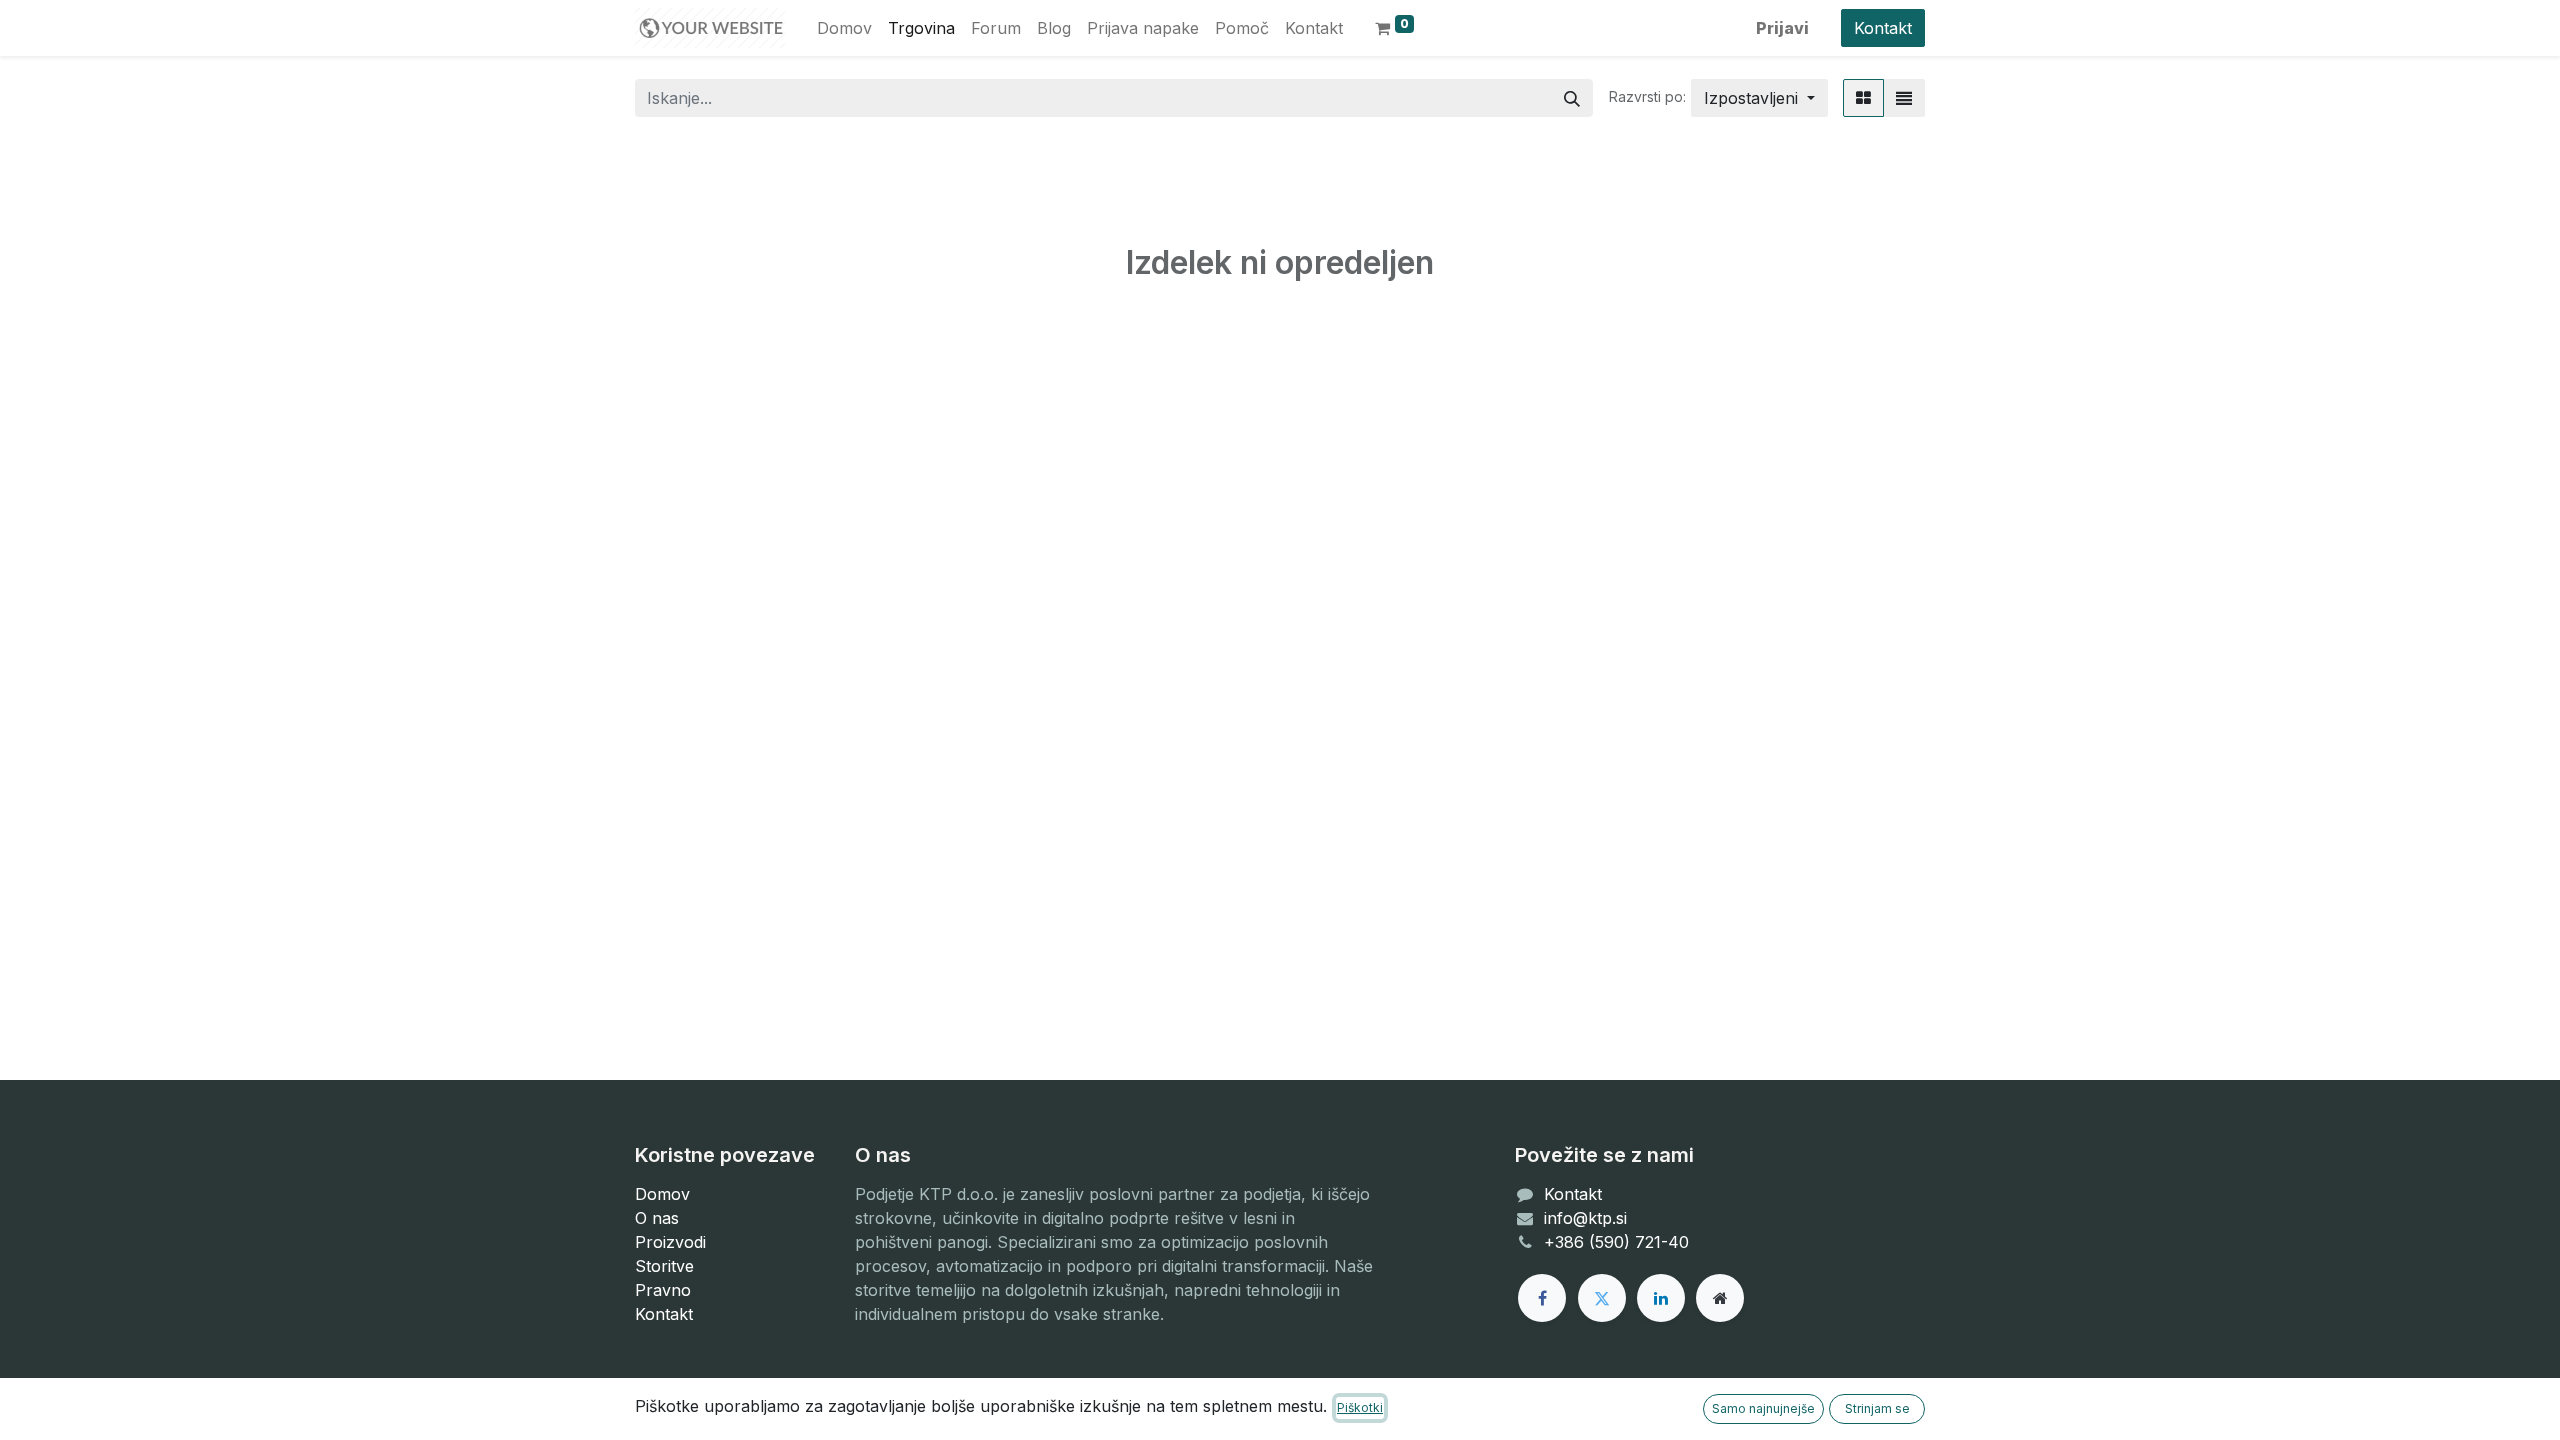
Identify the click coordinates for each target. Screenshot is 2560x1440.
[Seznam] (1904, 98)
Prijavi (1782, 28)
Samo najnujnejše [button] (1763, 1408)
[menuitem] (844, 28)
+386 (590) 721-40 (1619, 1242)
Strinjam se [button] (1877, 1408)
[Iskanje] (1572, 98)
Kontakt (1883, 28)
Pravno (663, 1290)
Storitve (664, 1266)
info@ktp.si (1585, 1218)
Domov (662, 1194)
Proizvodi (670, 1242)
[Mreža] (1863, 98)
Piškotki (1360, 1407)
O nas (657, 1218)
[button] (1759, 98)
